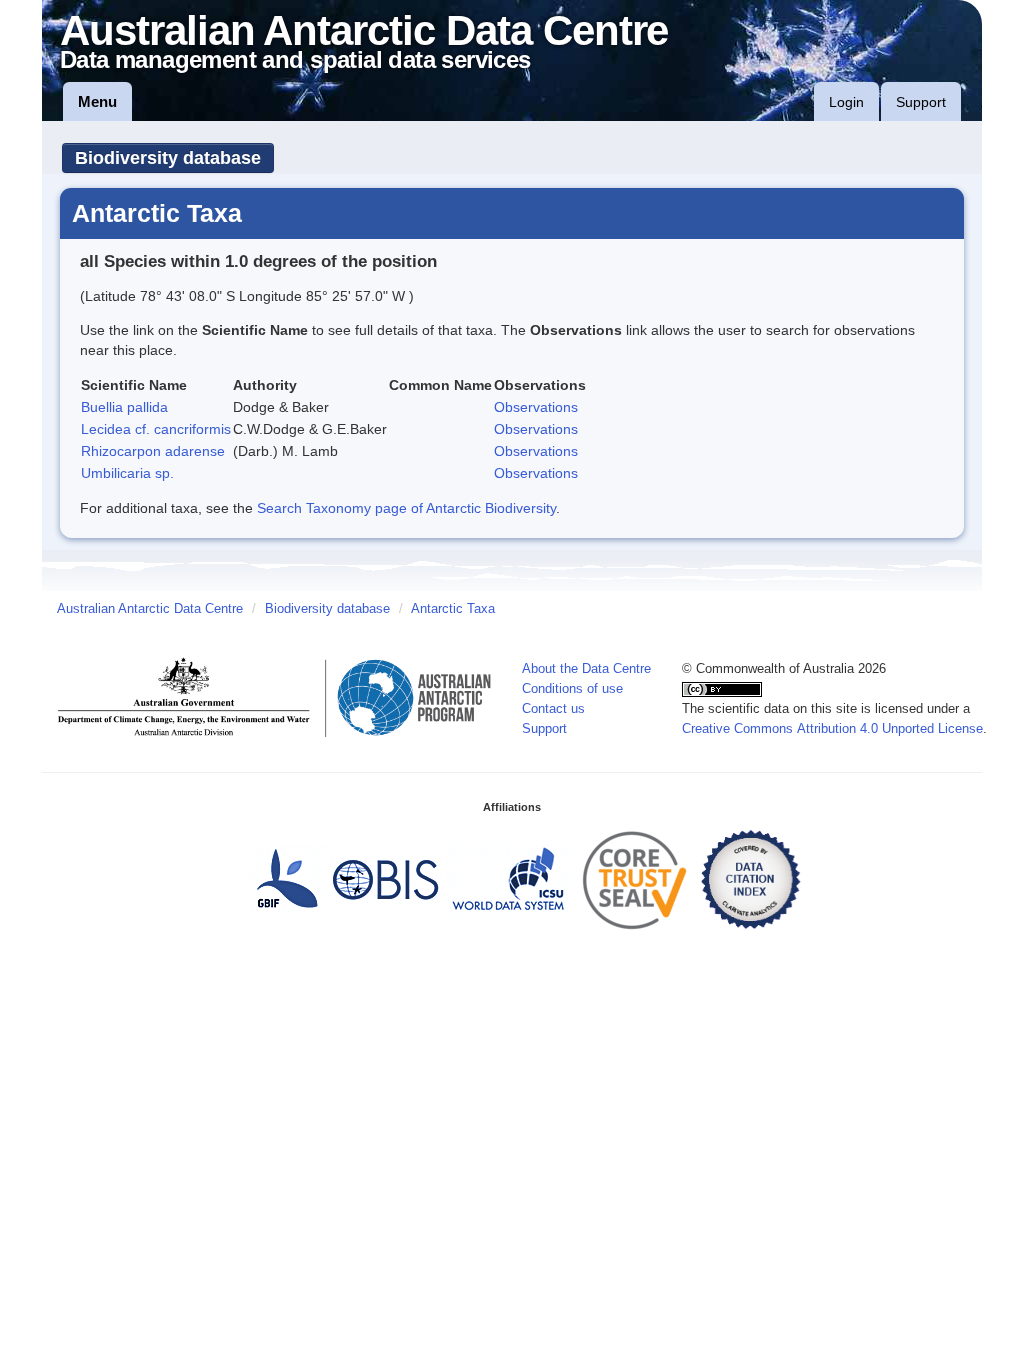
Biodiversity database (168, 158)
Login (846, 102)
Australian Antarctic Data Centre (150, 609)
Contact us (553, 709)
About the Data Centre (586, 669)
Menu (97, 101)
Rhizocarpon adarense (153, 451)
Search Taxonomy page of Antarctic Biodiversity (406, 508)
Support (921, 102)
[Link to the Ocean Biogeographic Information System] (386, 879)
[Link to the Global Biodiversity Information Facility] (287, 879)
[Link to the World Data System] (508, 879)
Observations (536, 407)
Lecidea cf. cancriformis (156, 429)
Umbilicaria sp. (127, 473)
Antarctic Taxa (453, 609)
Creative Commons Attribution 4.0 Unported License (832, 729)
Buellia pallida (124, 407)
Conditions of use (572, 689)
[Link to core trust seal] (635, 879)
